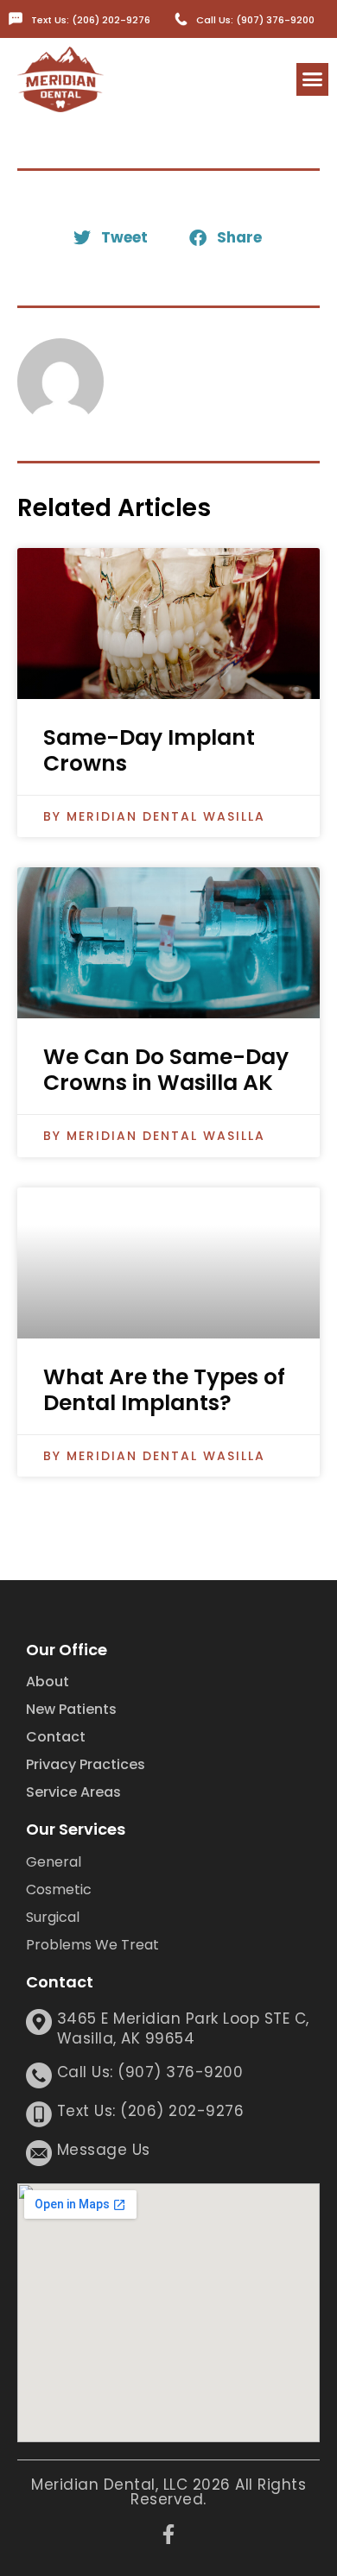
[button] (313, 79)
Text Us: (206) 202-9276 (91, 20)
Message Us (104, 2150)
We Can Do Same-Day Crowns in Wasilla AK (166, 1070)
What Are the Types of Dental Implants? (164, 1390)
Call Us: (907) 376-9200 (255, 20)
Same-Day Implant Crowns (149, 750)
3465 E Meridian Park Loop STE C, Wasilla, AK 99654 (183, 2029)
